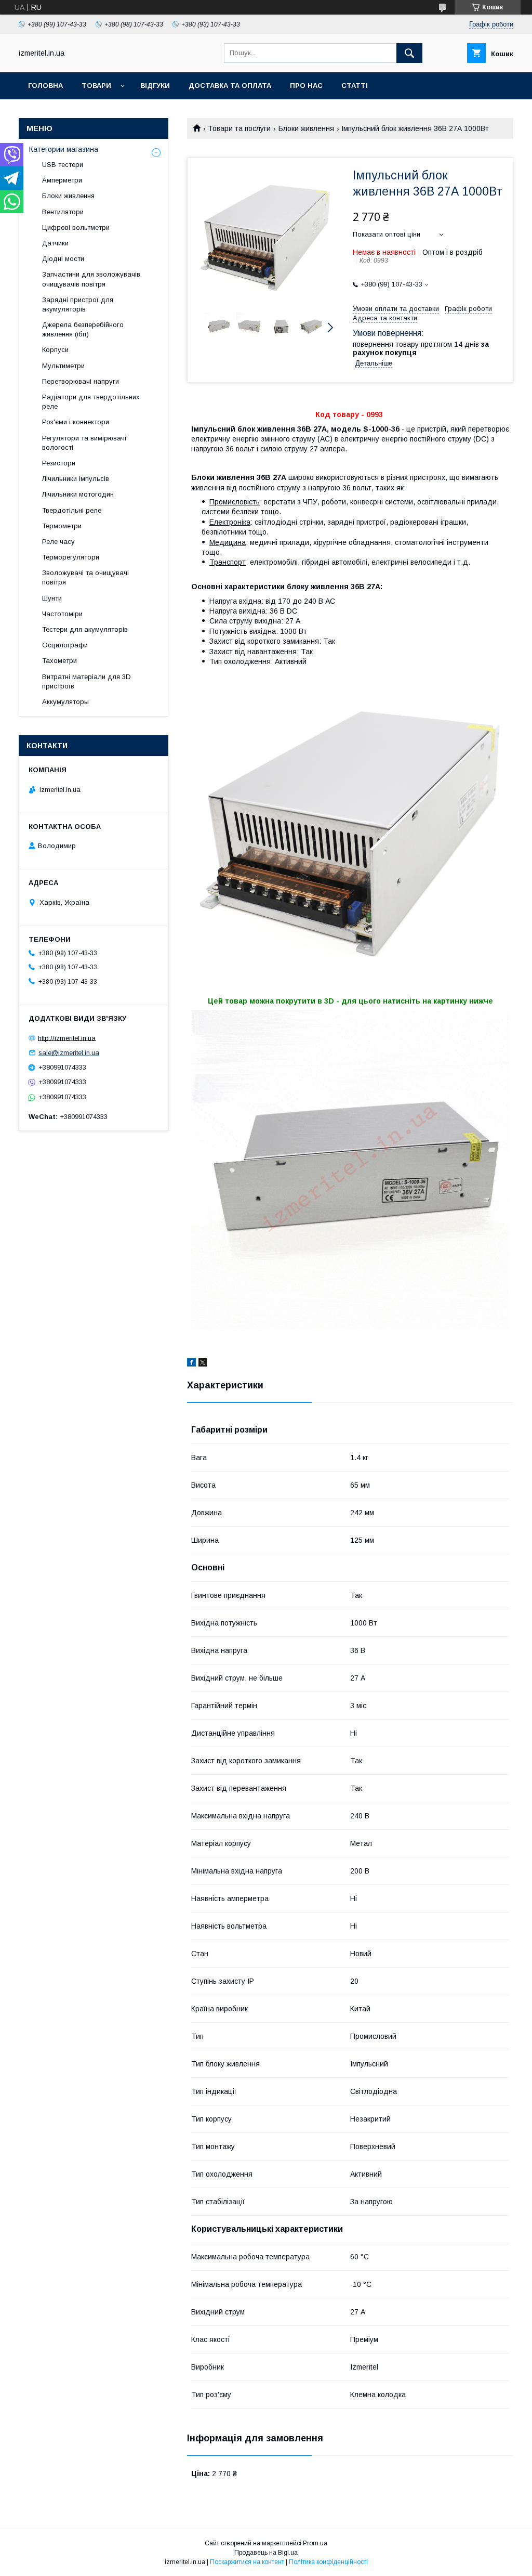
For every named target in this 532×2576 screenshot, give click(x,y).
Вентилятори (63, 212)
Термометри (62, 526)
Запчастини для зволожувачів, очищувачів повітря (92, 279)
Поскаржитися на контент (247, 2562)
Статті (355, 86)
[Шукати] (409, 53)
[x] (203, 1364)
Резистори (59, 463)
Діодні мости (63, 259)
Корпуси (55, 350)
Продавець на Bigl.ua (266, 2553)
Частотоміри (62, 614)
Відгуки (155, 86)
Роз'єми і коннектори (76, 422)
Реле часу (58, 542)
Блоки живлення (306, 128)
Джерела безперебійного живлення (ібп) (83, 329)
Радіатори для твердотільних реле (91, 402)
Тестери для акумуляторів (85, 629)
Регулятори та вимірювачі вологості (84, 443)
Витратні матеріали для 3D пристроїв (87, 681)
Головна (45, 86)
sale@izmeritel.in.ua (69, 1053)
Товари (96, 86)
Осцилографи (65, 645)
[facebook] (191, 1364)
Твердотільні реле (72, 510)
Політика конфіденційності (328, 2562)
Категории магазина (64, 149)
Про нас (306, 86)
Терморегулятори (71, 557)
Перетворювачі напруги (81, 381)
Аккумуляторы (65, 702)
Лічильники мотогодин (78, 494)
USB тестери (63, 165)
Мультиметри (63, 366)
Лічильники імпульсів (76, 479)
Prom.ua (315, 2543)
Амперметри (62, 180)
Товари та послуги (239, 128)
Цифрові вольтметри (76, 227)
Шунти (52, 598)
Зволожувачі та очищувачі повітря (85, 577)
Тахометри (59, 661)
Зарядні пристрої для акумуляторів (78, 304)
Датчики (55, 243)
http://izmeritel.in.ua (67, 1038)
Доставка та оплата (230, 86)
